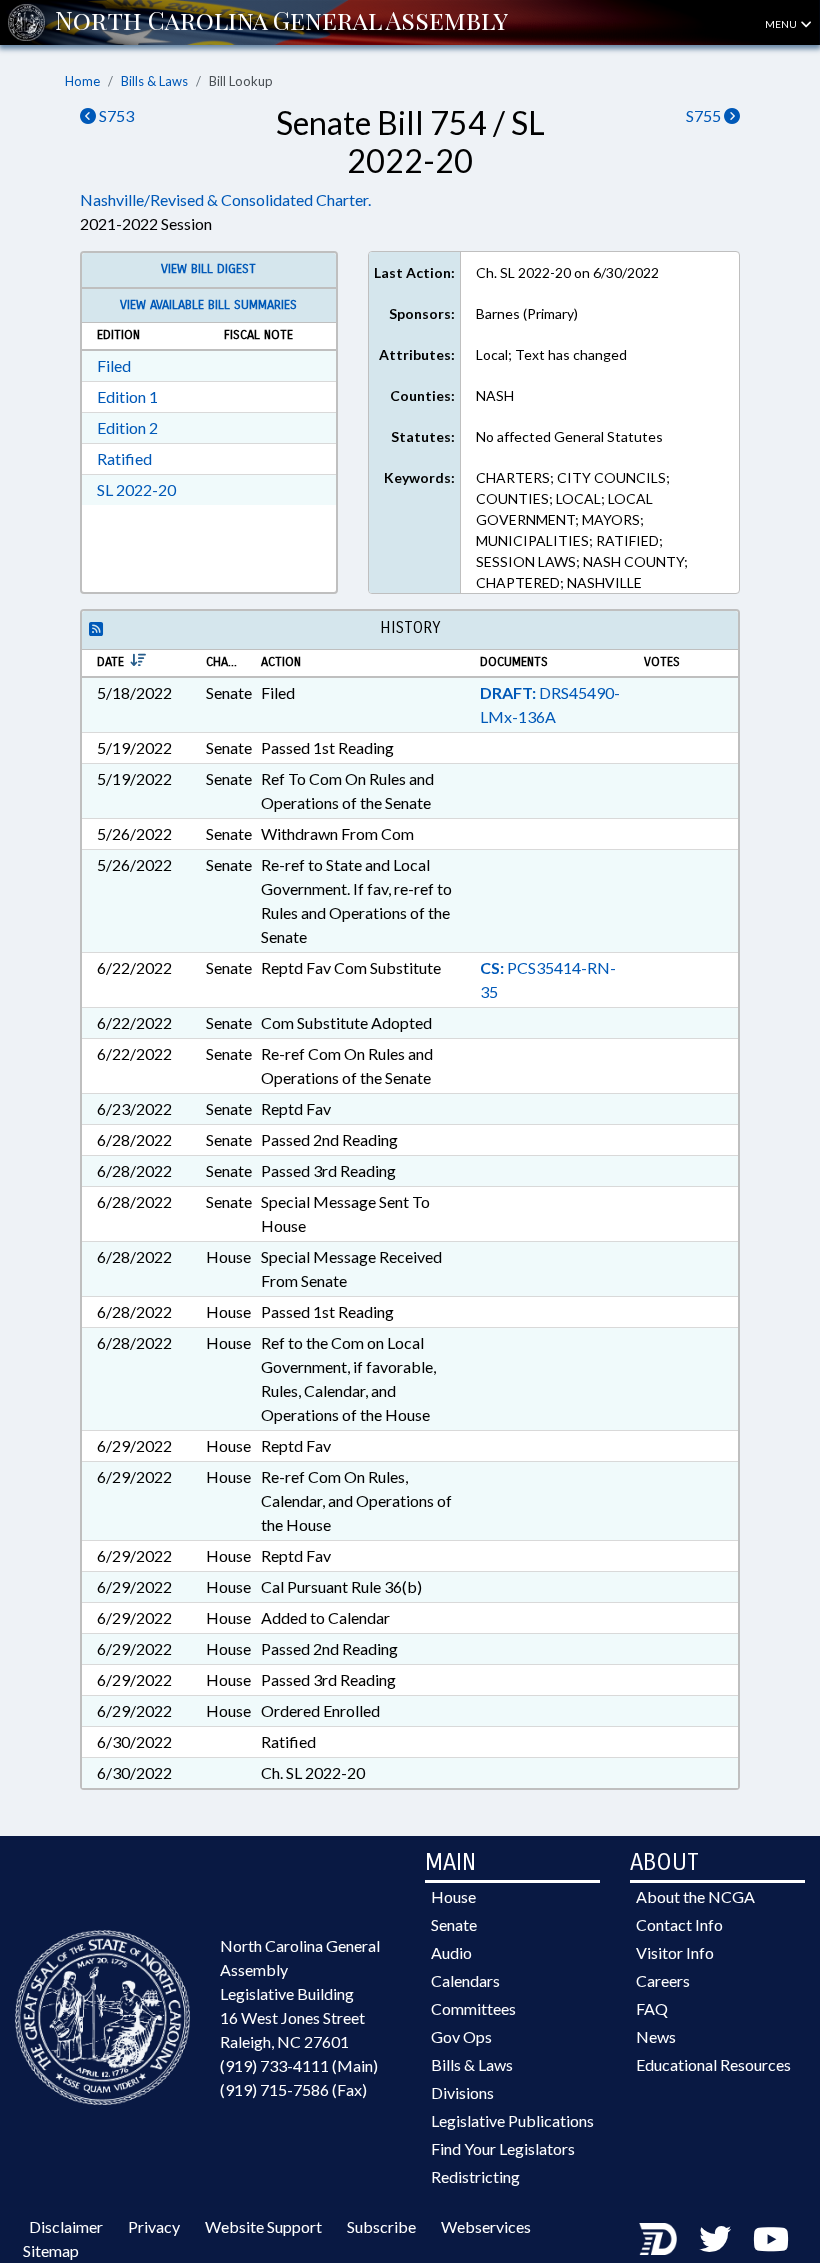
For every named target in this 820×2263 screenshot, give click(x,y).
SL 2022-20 (136, 489)
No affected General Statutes (569, 436)
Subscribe (381, 2226)
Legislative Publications (512, 2120)
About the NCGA (695, 1896)
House (453, 1896)
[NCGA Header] (281, 22)
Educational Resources (713, 2064)
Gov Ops (461, 2036)
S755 (705, 115)
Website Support (263, 2226)
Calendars (465, 1980)
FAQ (652, 2008)
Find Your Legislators (503, 2148)
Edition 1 (127, 396)
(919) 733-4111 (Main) (299, 2065)
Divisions (462, 2092)
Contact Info (679, 1924)
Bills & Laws (154, 81)
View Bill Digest (208, 269)
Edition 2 (127, 427)
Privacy (154, 2226)
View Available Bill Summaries (208, 305)
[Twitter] (715, 2238)
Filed (114, 365)
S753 (115, 115)
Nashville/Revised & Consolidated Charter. (225, 199)
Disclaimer (66, 2226)
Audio (451, 1952)
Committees (473, 2008)
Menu (782, 24)
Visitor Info (675, 1952)
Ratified (124, 458)
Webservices (486, 2226)
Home (82, 81)
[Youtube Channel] (771, 2238)
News (656, 2036)
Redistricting (475, 2176)
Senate (454, 1924)
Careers (663, 1980)
